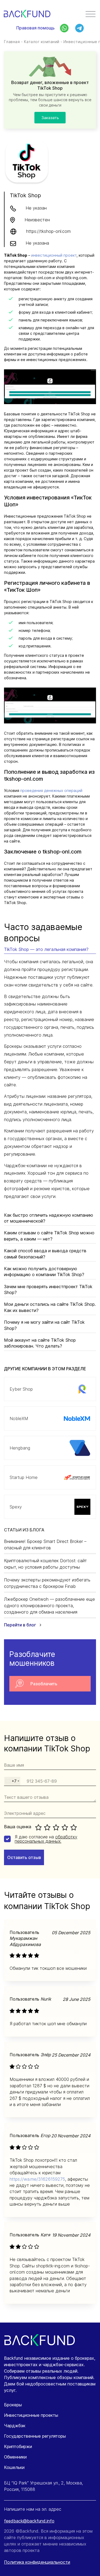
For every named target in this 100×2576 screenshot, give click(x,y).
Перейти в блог (21, 1625)
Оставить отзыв (24, 1857)
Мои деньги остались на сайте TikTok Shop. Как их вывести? (50, 1307)
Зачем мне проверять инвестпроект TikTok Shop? (48, 1289)
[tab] (50, 950)
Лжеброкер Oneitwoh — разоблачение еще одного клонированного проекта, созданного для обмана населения (49, 1606)
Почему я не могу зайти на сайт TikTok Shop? (44, 1325)
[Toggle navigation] (91, 15)
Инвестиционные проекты (31, 2415)
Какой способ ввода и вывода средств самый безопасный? (45, 1254)
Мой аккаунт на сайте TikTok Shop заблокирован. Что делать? (40, 1343)
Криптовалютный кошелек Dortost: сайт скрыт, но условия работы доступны (45, 1564)
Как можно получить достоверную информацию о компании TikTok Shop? (44, 1272)
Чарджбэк (15, 2426)
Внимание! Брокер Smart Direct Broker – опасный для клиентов (45, 1545)
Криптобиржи (18, 2446)
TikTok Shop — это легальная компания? (46, 949)
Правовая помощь (35, 28)
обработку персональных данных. (46, 1839)
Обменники (15, 2457)
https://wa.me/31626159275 (37, 2179)
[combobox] (12, 1781)
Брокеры (13, 2405)
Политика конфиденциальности (37, 2562)
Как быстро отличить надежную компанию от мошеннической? (49, 1218)
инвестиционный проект (54, 255)
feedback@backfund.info (29, 2521)
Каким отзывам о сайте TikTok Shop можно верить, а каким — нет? (49, 1236)
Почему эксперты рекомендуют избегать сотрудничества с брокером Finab (47, 1583)
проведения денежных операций (51, 790)
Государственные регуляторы (35, 2436)
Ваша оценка (18, 1827)
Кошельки (14, 2467)
